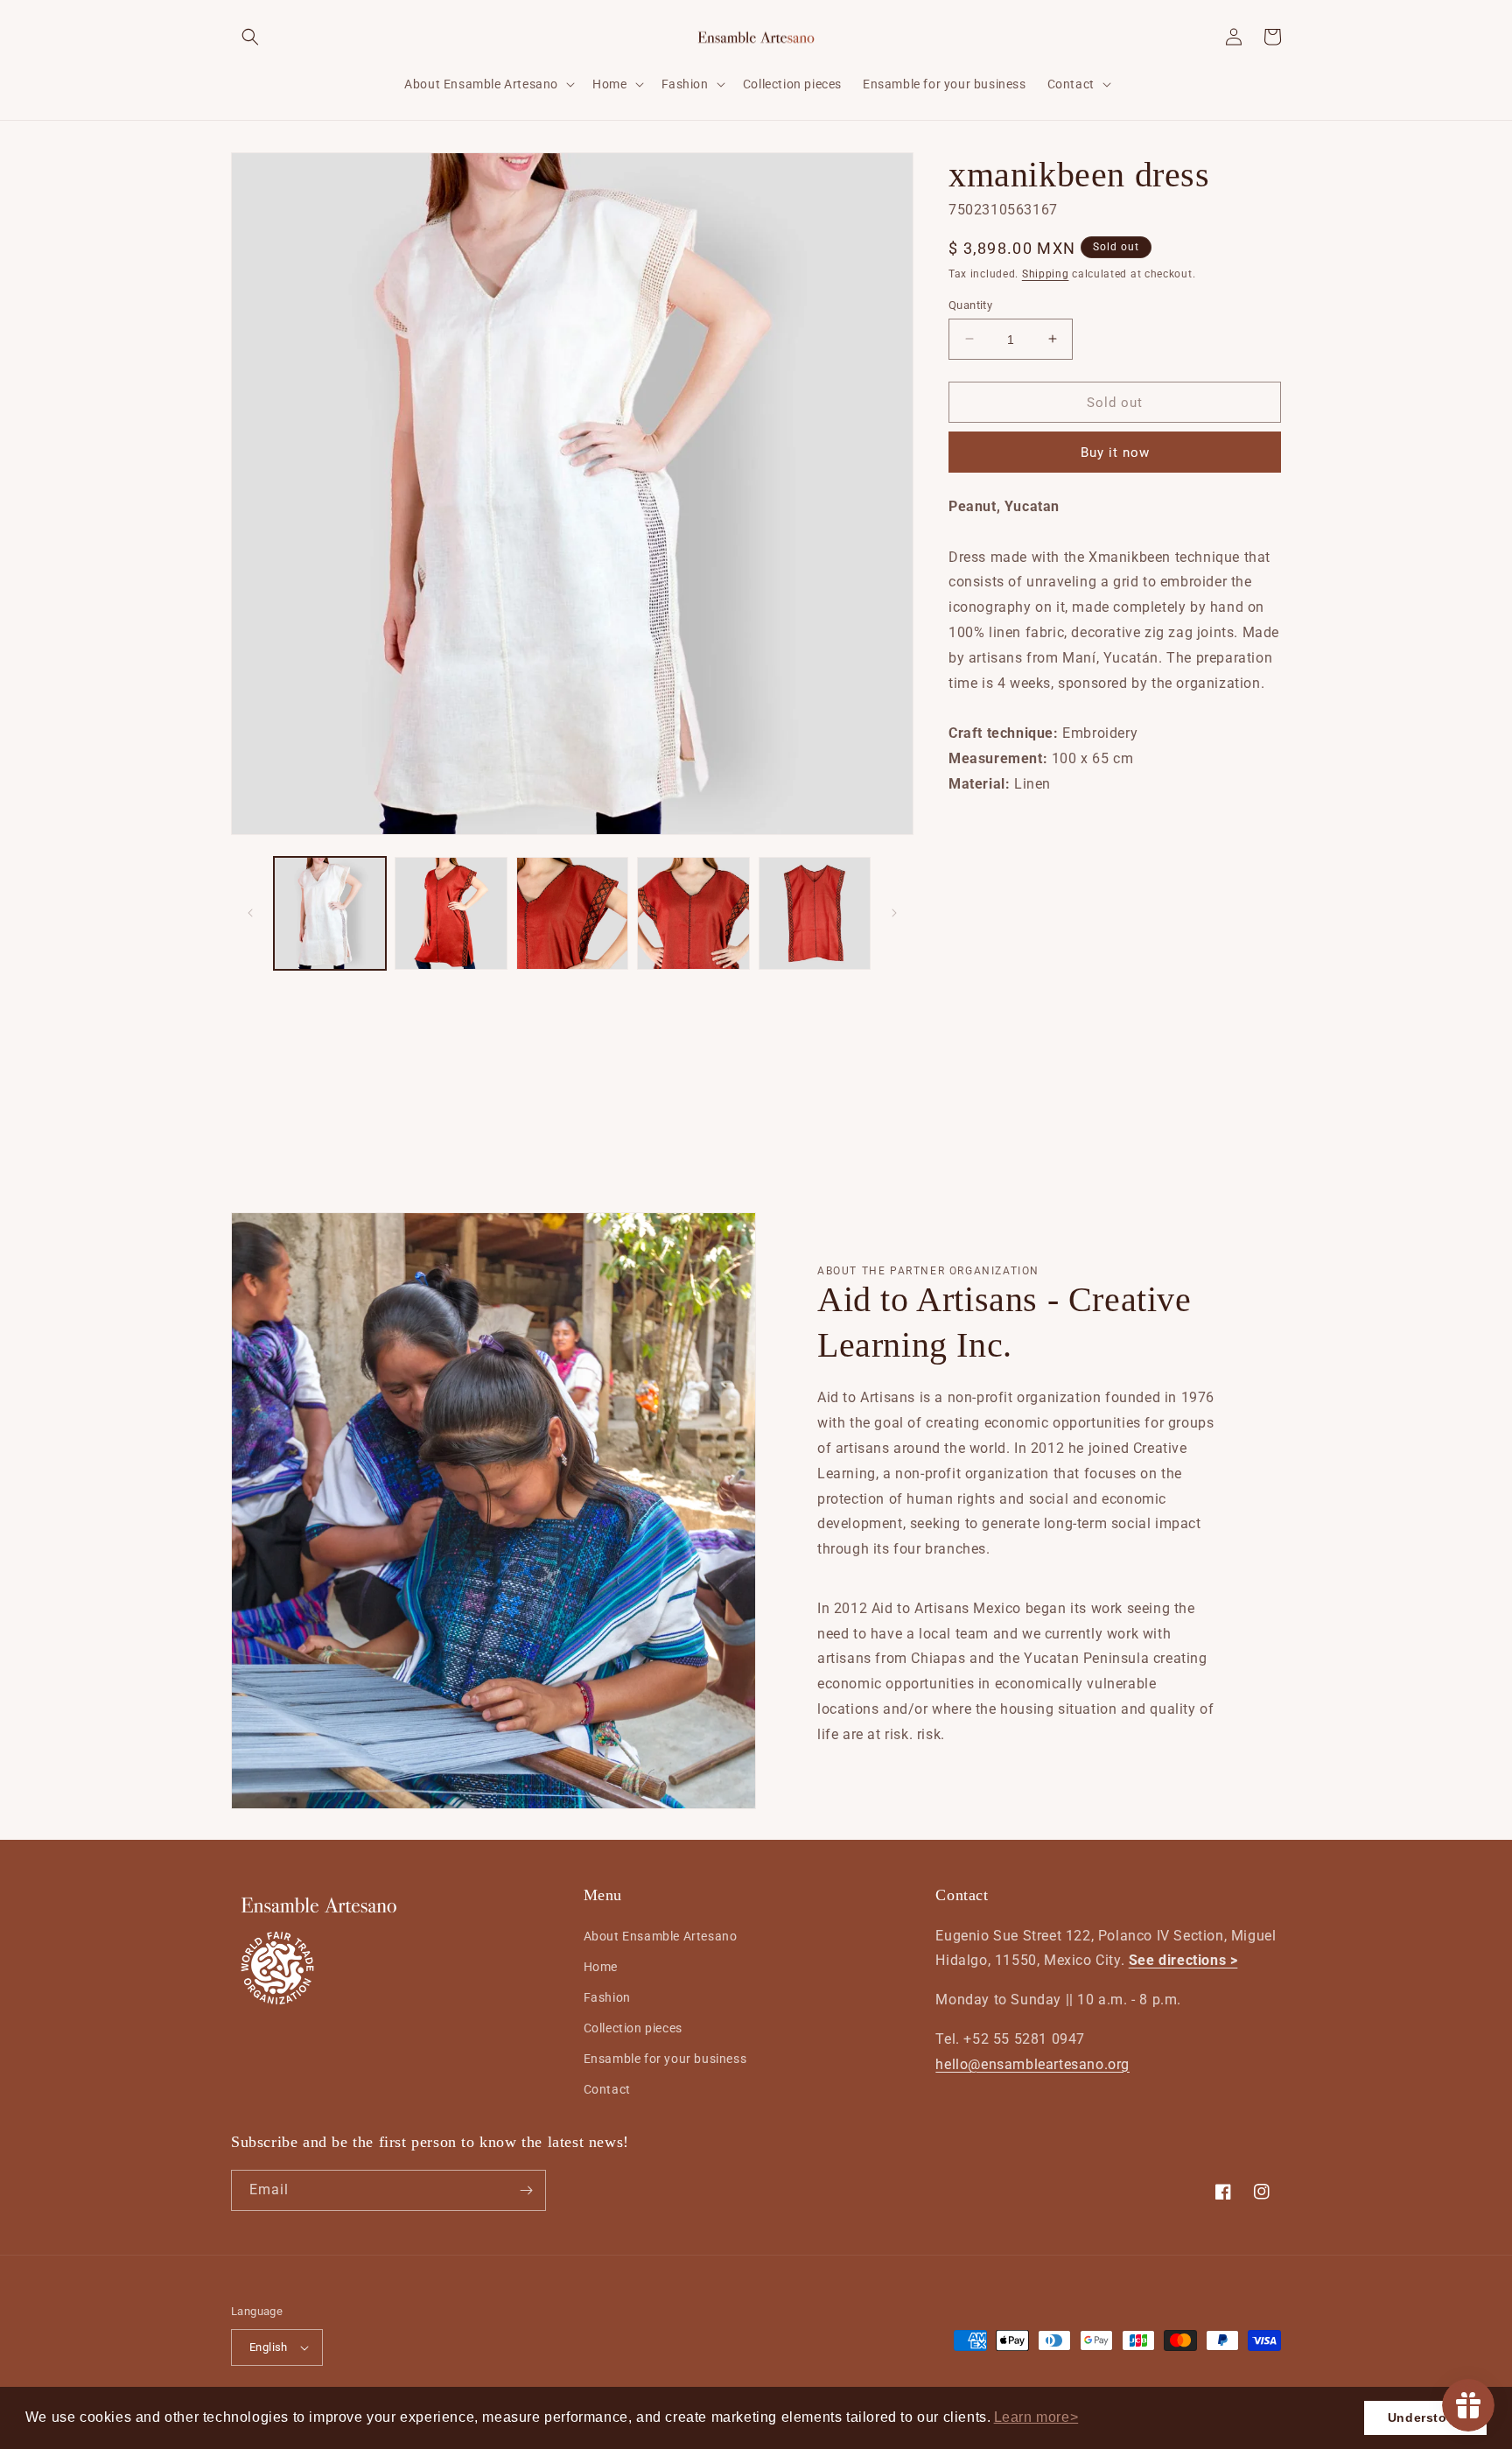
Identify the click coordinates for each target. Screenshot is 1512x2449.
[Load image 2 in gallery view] (451, 913)
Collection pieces (633, 2028)
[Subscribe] (526, 2190)
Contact (607, 2089)
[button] (1036, 2417)
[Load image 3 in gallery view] (572, 913)
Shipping (1046, 274)
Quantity (970, 304)
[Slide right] (894, 913)
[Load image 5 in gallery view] (815, 913)
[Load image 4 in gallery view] (693, 913)
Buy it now (1115, 453)
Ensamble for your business (665, 2059)
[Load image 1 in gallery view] (330, 913)
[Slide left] (250, 913)
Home (601, 1967)
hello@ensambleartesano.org (1032, 2064)
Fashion (607, 1997)
